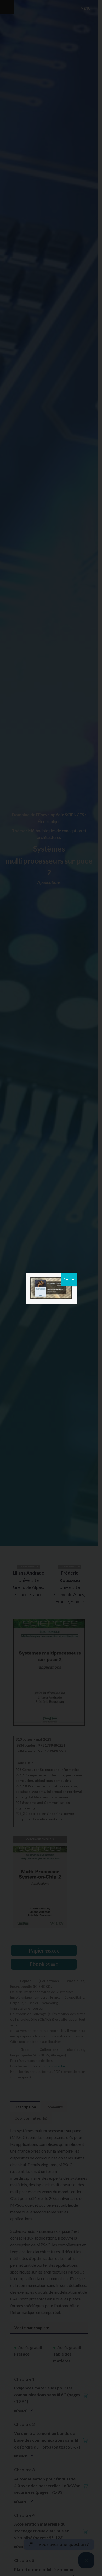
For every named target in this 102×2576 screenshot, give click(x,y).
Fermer (69, 1279)
